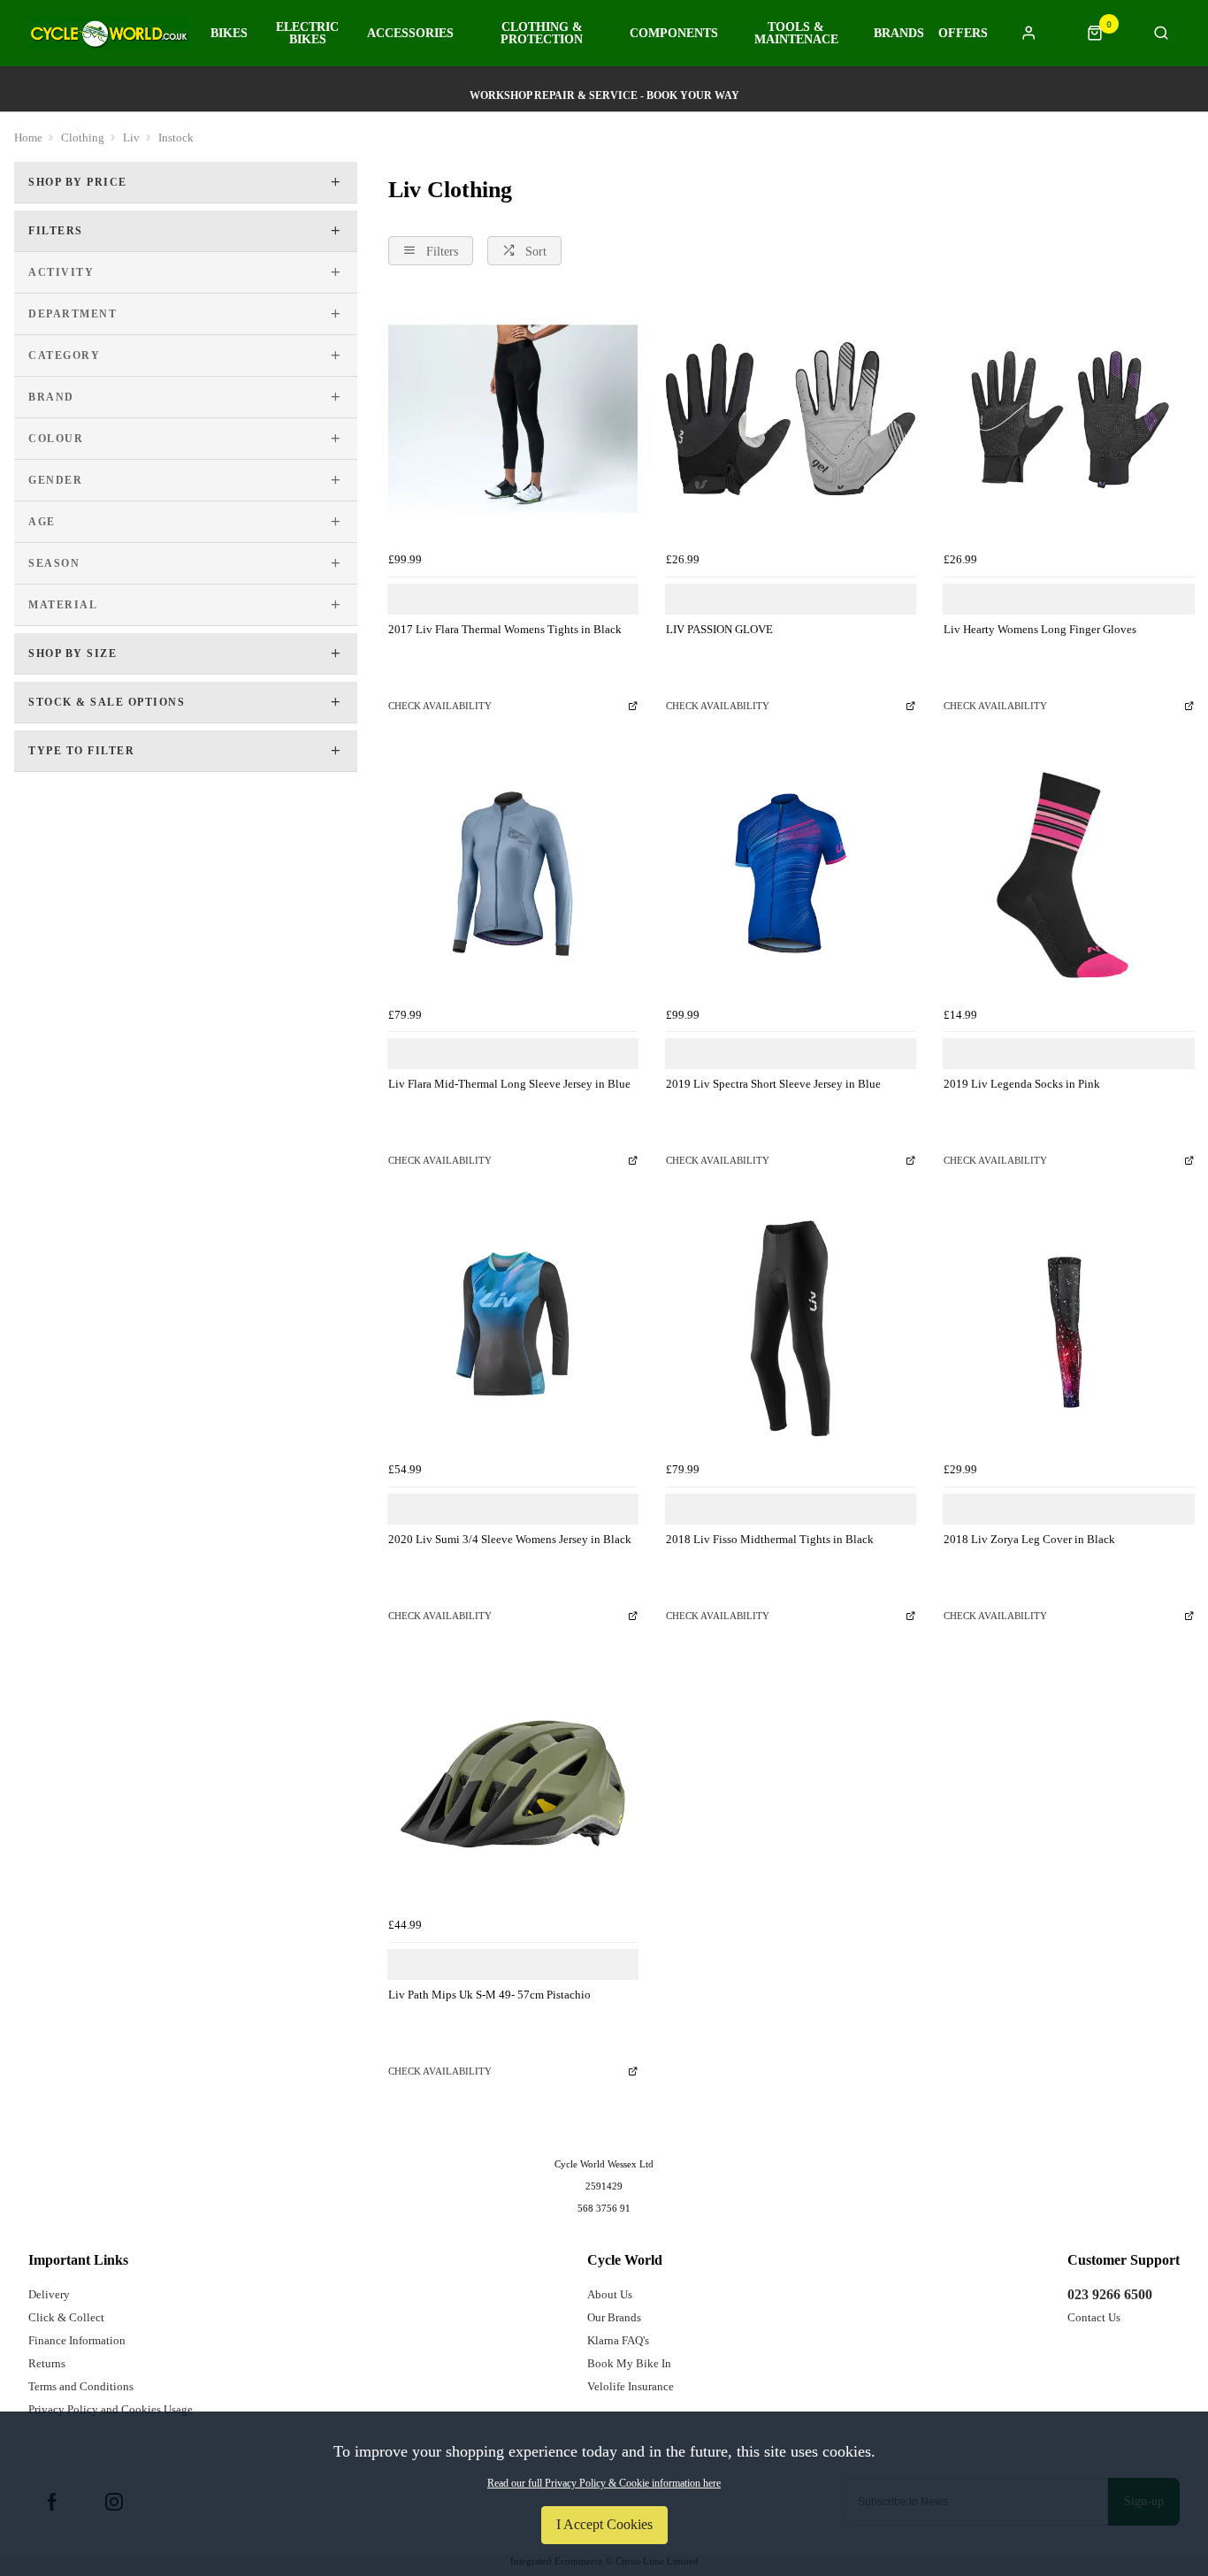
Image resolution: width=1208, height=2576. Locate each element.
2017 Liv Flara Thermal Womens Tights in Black (505, 629)
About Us (610, 2294)
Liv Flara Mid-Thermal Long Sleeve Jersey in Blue (509, 1084)
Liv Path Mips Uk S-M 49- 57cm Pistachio (489, 1995)
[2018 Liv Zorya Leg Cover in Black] (1068, 1329)
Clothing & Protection (542, 34)
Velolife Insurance (631, 2386)
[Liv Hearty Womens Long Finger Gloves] (1068, 418)
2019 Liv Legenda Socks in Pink (1022, 1084)
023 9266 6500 (1110, 2294)
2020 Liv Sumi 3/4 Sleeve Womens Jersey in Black (510, 1539)
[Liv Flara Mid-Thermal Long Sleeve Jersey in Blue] (513, 874)
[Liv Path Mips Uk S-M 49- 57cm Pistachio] (513, 1784)
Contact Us (1094, 2317)
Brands (899, 34)
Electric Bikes (307, 34)
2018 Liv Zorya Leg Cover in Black (1029, 1539)
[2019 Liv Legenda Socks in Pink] (1068, 874)
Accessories (410, 34)
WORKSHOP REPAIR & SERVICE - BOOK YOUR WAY (604, 96)
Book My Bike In (629, 2363)
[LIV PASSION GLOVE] (791, 418)
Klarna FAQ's (618, 2340)
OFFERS (963, 34)
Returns (47, 2363)
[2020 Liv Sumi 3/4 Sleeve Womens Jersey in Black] (513, 1329)
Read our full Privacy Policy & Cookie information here (604, 2483)
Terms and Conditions (81, 2386)
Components (674, 34)
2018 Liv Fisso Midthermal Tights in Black (770, 1539)
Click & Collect (66, 2317)
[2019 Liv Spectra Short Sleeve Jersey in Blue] (791, 874)
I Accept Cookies (604, 2524)
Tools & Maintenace (796, 34)
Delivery (49, 2294)
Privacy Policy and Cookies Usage (111, 2409)
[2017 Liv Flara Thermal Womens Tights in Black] (513, 418)
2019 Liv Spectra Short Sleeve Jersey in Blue (773, 1084)
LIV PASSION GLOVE (719, 629)
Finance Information (77, 2340)
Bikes (229, 34)
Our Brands (614, 2317)
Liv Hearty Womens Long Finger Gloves (1040, 629)
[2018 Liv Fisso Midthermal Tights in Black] (791, 1329)
